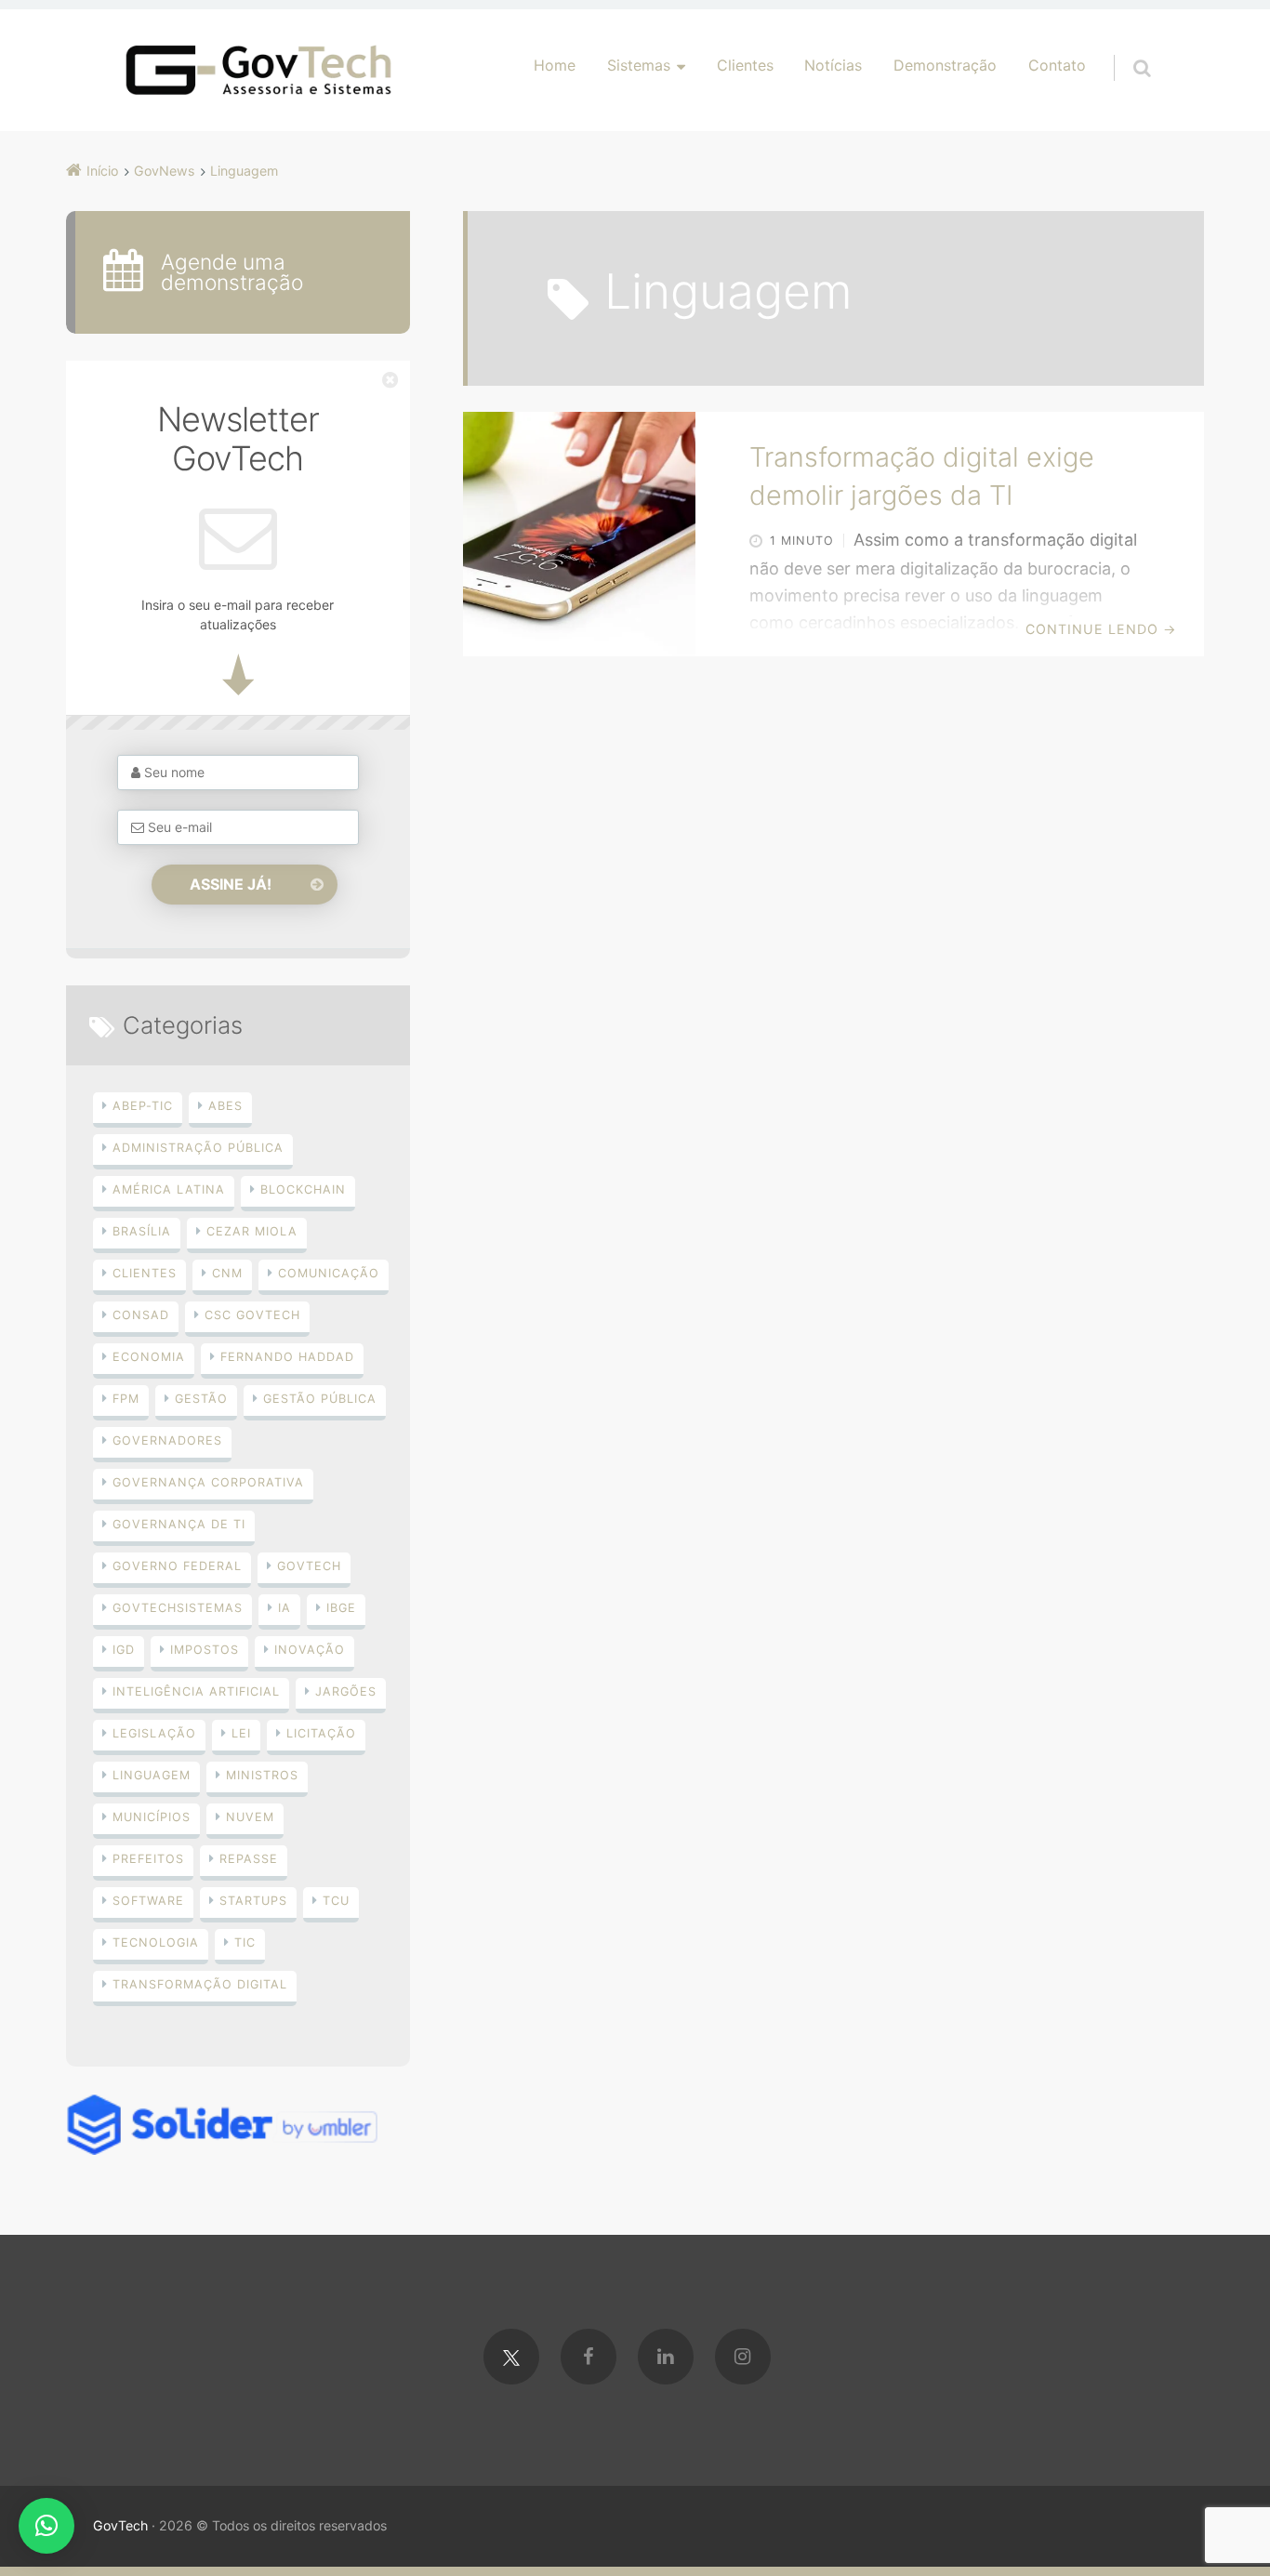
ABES (225, 1106)
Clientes (745, 65)
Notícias (833, 65)
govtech (309, 1566)
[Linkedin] (666, 2357)
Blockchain (303, 1189)
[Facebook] (589, 2357)
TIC (245, 1942)
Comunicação (329, 1273)
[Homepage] (258, 70)
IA (284, 1608)
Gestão (201, 1399)
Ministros (262, 1775)
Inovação (310, 1650)
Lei (241, 1733)
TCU (336, 1901)
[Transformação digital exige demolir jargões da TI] (579, 534)
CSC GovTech (252, 1315)
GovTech (120, 2525)
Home (555, 65)
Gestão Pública (320, 1399)
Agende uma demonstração (232, 272)
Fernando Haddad (287, 1357)
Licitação (321, 1733)
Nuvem (250, 1817)
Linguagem (152, 1775)
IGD (124, 1650)
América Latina (169, 1189)
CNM (227, 1273)
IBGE (341, 1608)
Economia (149, 1357)
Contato (1057, 65)
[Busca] (1124, 49)
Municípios (152, 1817)
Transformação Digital (200, 1984)
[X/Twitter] (511, 2357)
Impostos (205, 1650)
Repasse (249, 1859)
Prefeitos (148, 1859)
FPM (126, 1399)
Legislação (154, 1733)
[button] (46, 2526)
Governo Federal (177, 1566)
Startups (253, 1901)
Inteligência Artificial (196, 1691)
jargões (346, 1691)
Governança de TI (179, 1524)
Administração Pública (198, 1148)
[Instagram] (743, 2357)
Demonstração (945, 65)
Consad (141, 1315)
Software (148, 1901)
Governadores (167, 1440)
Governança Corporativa (208, 1482)
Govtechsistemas (178, 1608)
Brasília (142, 1231)
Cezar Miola (252, 1231)
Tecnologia (156, 1942)
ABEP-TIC (143, 1106)
